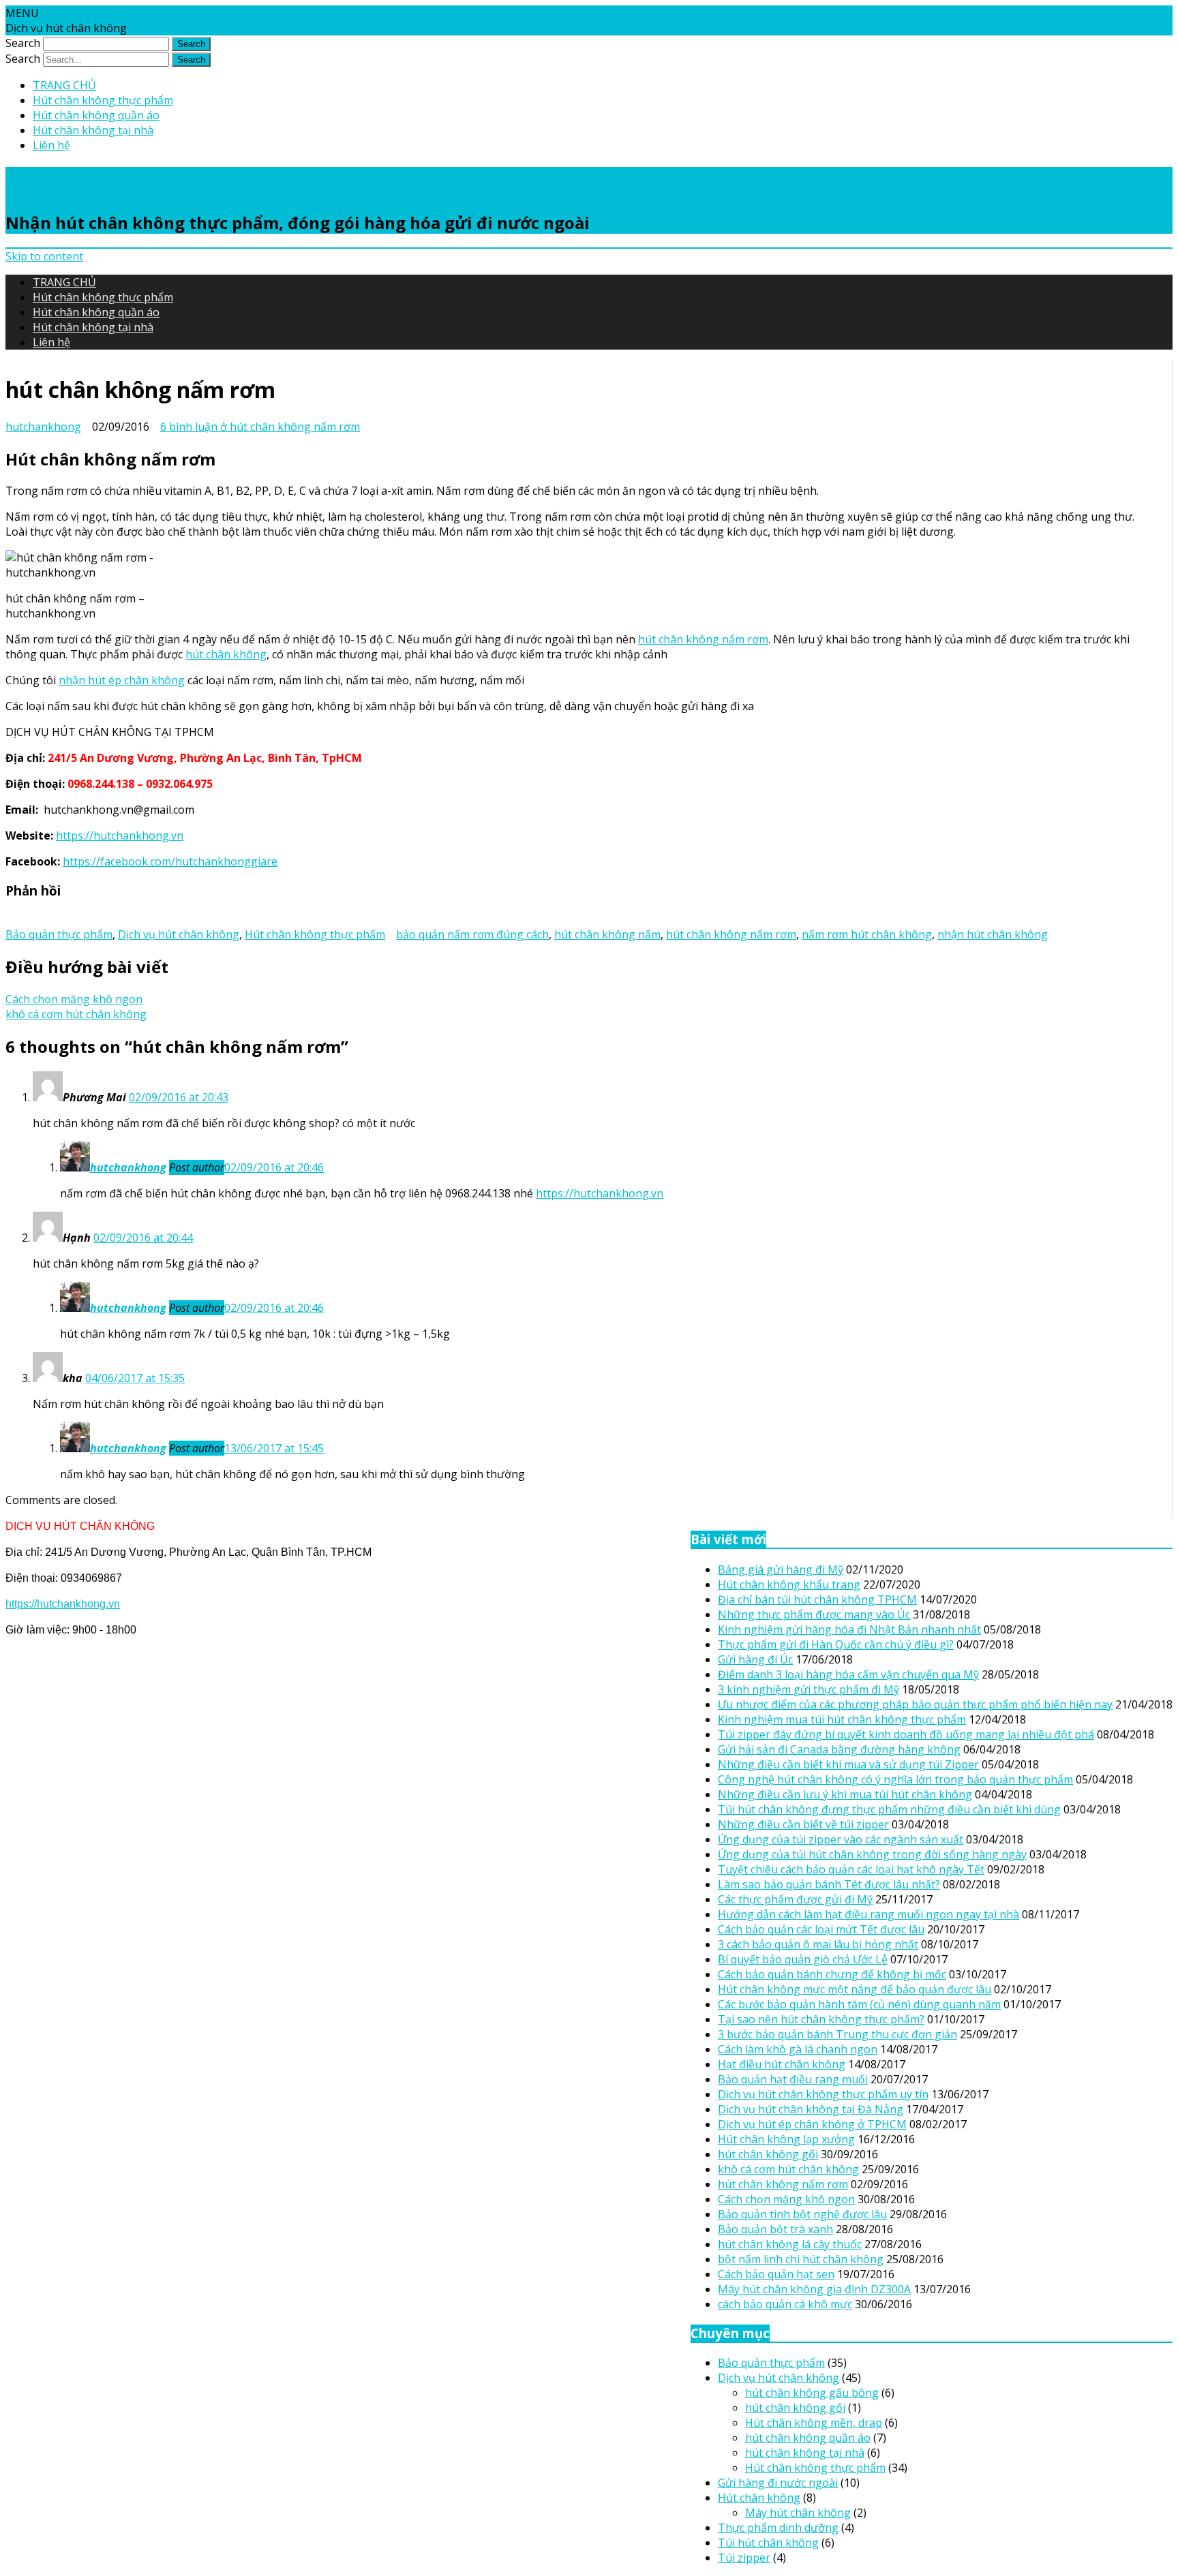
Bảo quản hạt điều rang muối (793, 2079)
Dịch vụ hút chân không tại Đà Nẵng (811, 2109)
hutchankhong (43, 427)
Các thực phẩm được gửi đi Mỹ (795, 1899)
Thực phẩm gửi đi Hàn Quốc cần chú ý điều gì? (836, 1644)
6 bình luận (260, 427)
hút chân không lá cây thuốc (790, 2244)
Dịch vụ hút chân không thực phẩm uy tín (823, 2094)
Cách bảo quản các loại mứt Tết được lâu (821, 1929)
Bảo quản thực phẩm (59, 934)
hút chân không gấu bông (812, 2393)
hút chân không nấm (607, 934)
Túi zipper (744, 2558)
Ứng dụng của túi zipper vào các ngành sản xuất (841, 1839)
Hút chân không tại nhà (93, 130)
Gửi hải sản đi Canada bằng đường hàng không (839, 1749)
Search (23, 43)
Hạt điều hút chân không (782, 2064)
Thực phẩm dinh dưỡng (778, 2528)
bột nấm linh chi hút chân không (801, 2259)
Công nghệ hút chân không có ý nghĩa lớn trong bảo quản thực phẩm (895, 1779)
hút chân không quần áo (808, 2438)
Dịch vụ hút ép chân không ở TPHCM (812, 2124)
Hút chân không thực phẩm (103, 100)
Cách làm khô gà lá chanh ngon (798, 2049)
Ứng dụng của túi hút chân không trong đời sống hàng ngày (872, 1854)
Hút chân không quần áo (96, 115)
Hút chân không (759, 2498)
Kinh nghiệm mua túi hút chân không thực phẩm (842, 1719)
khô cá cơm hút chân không (76, 1014)
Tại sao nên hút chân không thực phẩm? (821, 2019)
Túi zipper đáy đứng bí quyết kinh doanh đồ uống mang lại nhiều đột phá (906, 1734)
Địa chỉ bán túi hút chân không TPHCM (817, 1599)
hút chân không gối (768, 2154)
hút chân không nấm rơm (703, 639)
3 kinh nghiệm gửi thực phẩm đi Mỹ (809, 1689)
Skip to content (44, 256)
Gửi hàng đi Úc (755, 1659)
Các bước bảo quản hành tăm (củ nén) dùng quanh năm (859, 2004)
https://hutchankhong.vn (120, 835)
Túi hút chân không (768, 2543)
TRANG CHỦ (64, 85)
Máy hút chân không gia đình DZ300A (814, 2289)
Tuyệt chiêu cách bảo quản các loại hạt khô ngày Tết (851, 1869)
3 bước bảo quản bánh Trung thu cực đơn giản (837, 2034)
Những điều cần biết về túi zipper (803, 1824)
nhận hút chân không (993, 934)
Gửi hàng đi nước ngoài (778, 2483)
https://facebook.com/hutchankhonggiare (170, 861)
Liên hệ (51, 145)
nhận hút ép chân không (122, 680)
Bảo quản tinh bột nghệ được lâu (802, 2214)
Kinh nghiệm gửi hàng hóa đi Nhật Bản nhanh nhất (849, 1629)
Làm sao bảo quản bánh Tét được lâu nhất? (829, 1884)
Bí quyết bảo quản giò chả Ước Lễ (803, 1959)
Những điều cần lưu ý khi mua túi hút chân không (845, 1794)
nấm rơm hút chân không (867, 934)
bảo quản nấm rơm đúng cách (472, 934)
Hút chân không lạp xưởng (786, 2139)
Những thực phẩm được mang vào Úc (814, 1614)
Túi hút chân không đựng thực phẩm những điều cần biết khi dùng (889, 1809)
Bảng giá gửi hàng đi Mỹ (781, 1569)
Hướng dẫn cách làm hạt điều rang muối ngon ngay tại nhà (869, 1914)
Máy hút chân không (798, 2513)
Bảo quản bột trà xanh (775, 2229)
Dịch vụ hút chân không (131, 182)
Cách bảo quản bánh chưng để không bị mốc (832, 1974)
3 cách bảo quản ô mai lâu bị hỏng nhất (818, 1944)
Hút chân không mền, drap (814, 2423)
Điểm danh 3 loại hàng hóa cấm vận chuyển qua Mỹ (848, 1674)
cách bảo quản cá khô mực (785, 2304)
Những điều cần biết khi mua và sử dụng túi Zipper (848, 1764)
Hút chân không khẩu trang (789, 1584)
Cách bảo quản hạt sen (776, 2274)
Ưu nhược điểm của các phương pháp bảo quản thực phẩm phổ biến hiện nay (915, 1704)
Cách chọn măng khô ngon (74, 999)
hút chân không (226, 654)
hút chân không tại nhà (805, 2453)
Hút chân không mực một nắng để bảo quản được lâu (855, 1989)
